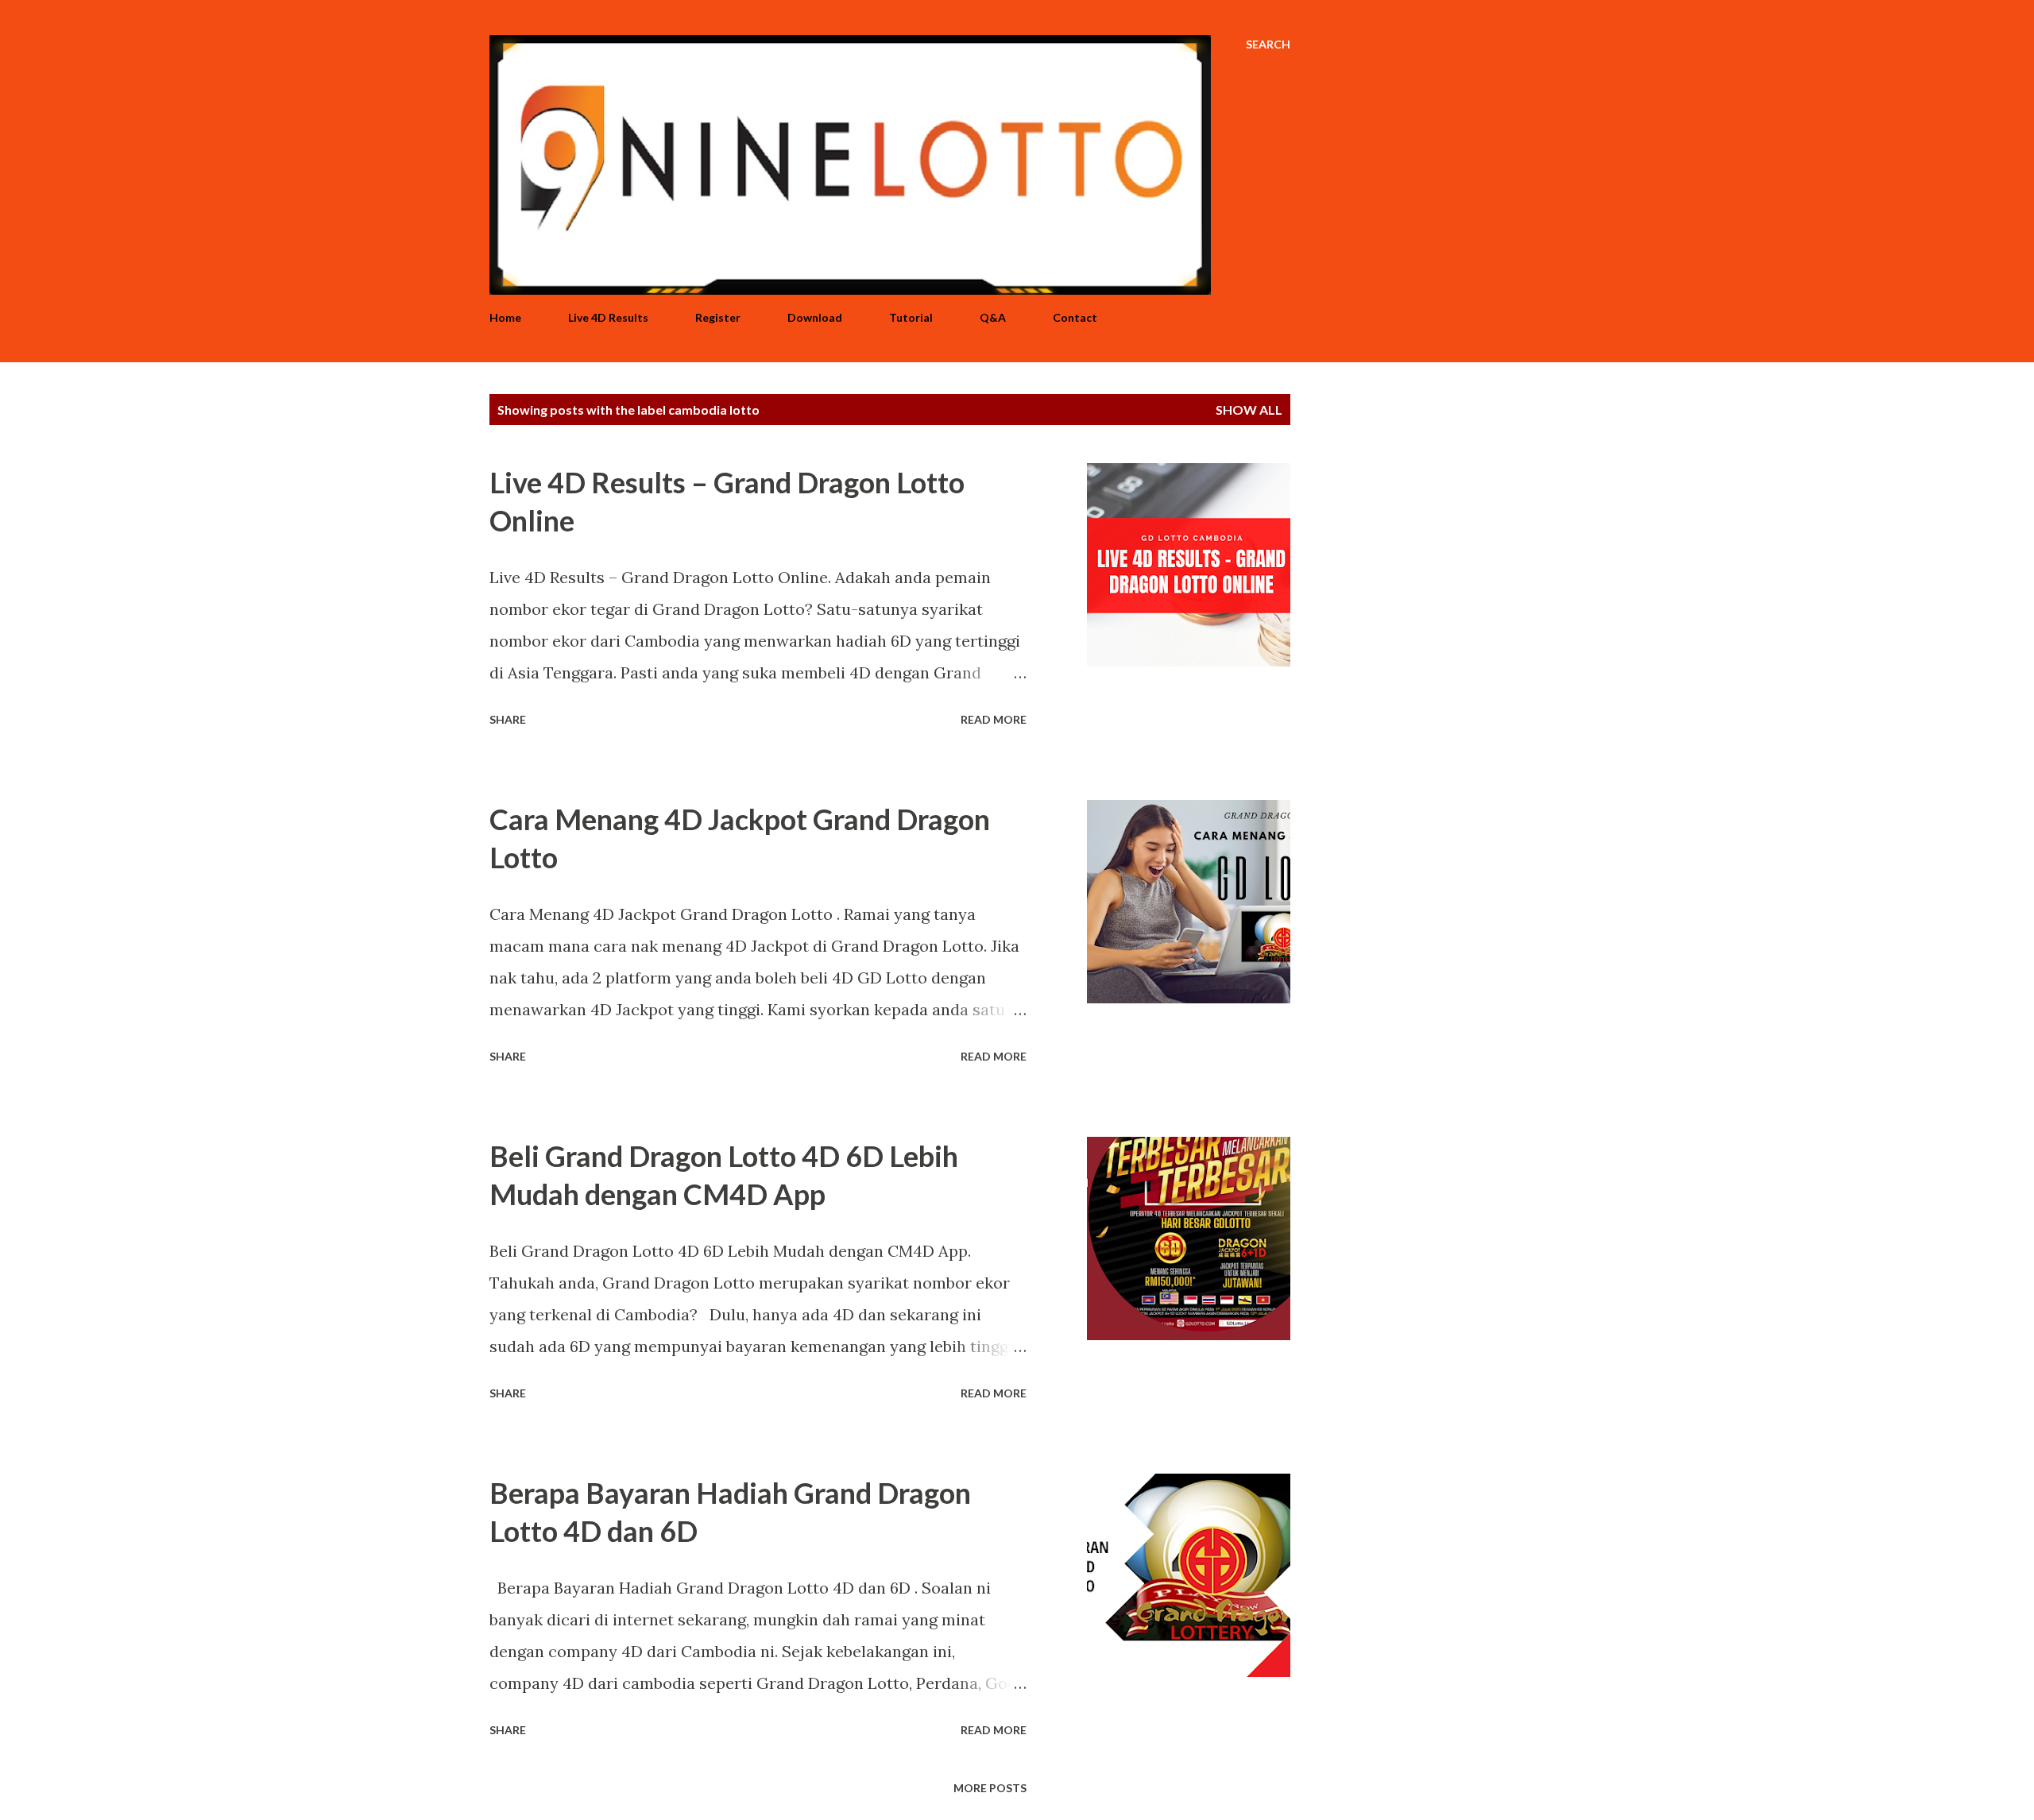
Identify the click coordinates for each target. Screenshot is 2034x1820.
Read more (994, 719)
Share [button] (508, 719)
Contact (1075, 317)
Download (815, 317)
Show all (1249, 410)
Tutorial (911, 317)
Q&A (993, 317)
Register (718, 317)
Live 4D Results (608, 317)
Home (505, 317)
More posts (990, 1788)
